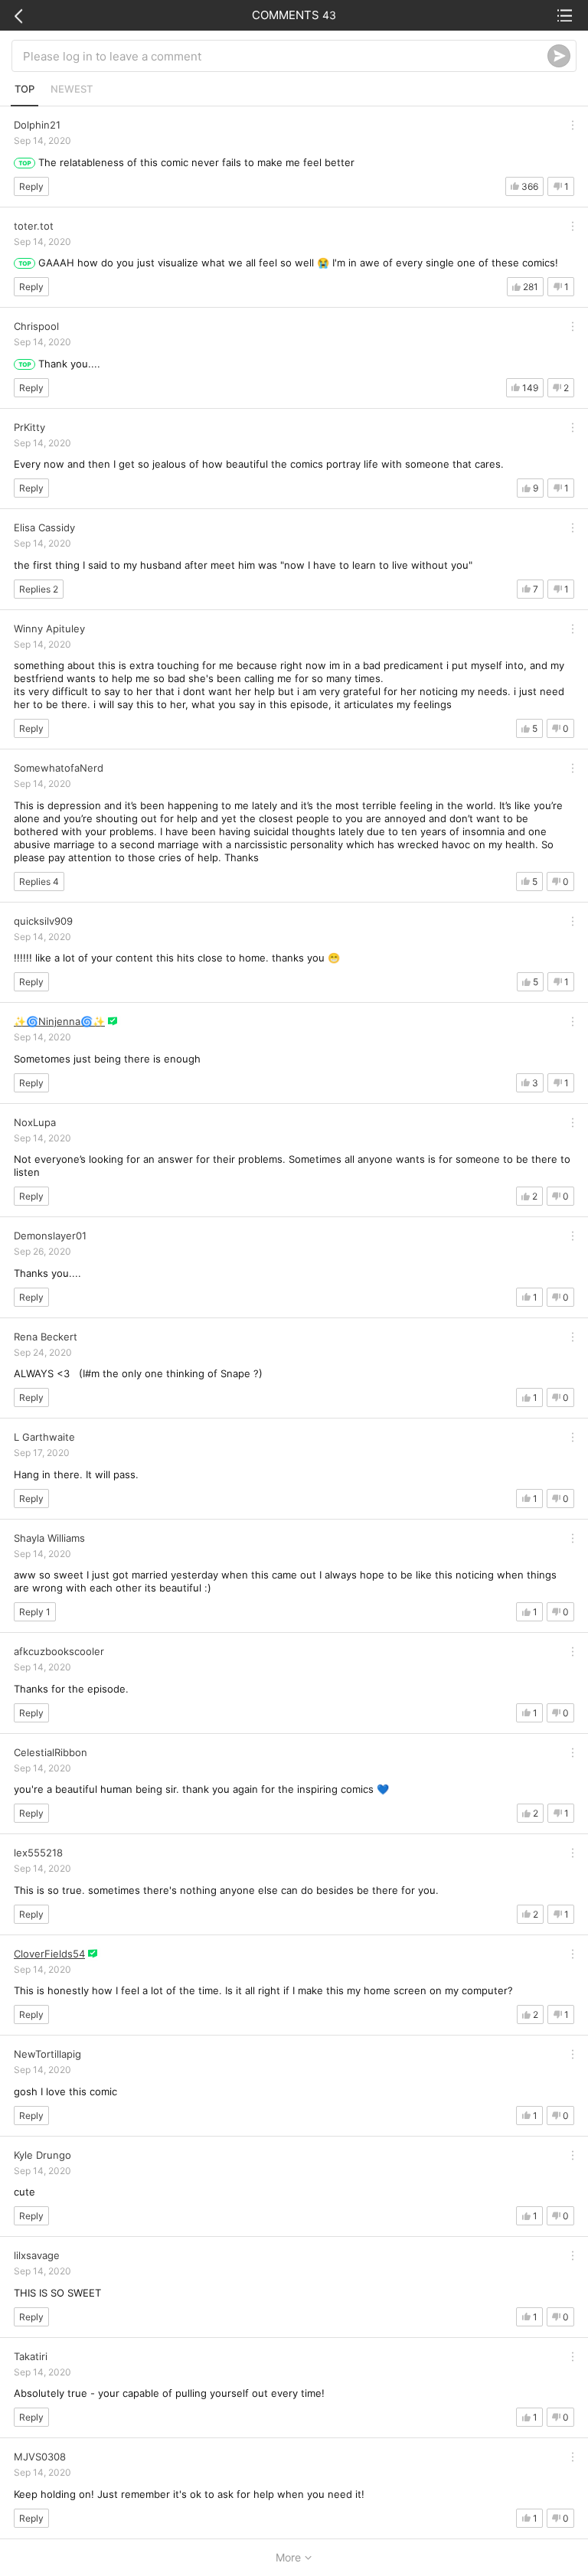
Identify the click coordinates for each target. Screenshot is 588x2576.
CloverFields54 (49, 1954)
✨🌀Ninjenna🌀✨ (59, 1021)
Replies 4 (39, 882)
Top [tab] (24, 89)
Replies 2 (39, 589)
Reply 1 (35, 1612)
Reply (31, 186)
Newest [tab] (72, 89)
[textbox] (285, 56)
